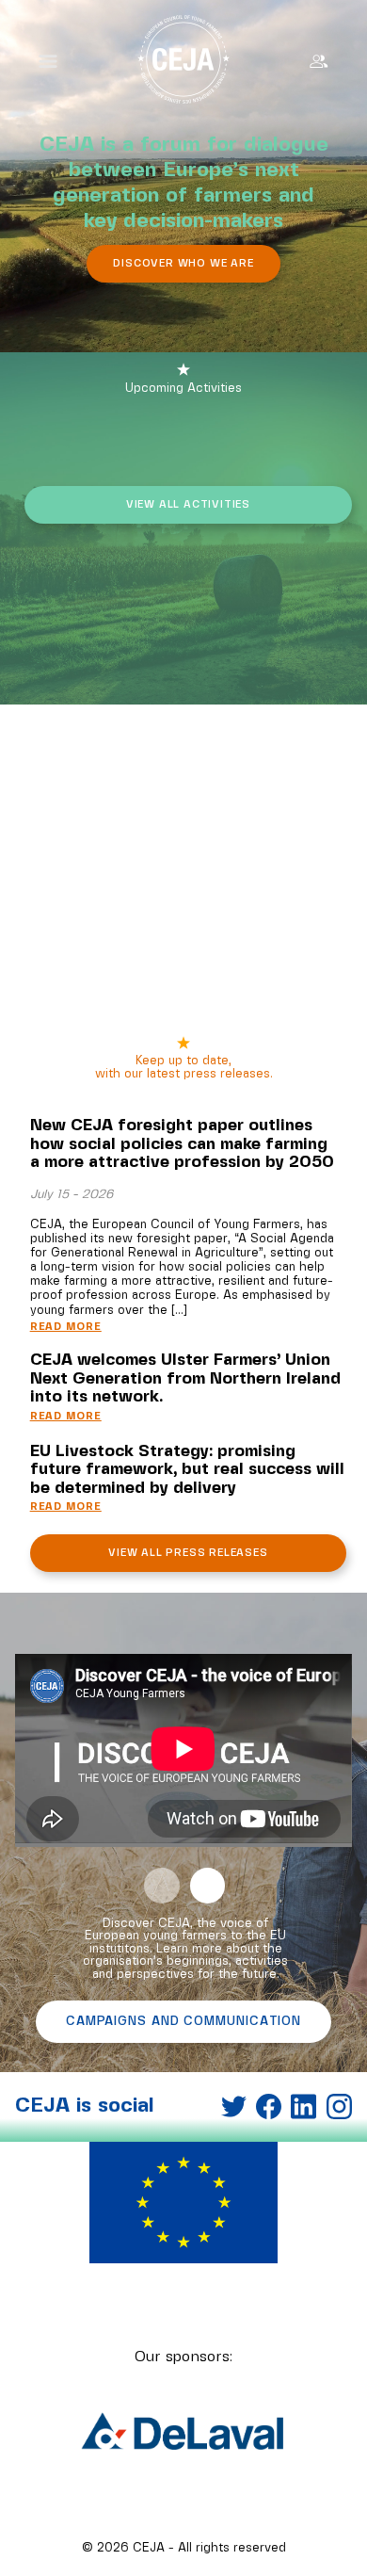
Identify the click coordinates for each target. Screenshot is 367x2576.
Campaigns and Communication (183, 2022)
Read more (66, 1328)
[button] (162, 1886)
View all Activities (188, 505)
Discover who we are (183, 264)
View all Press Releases (188, 1553)
